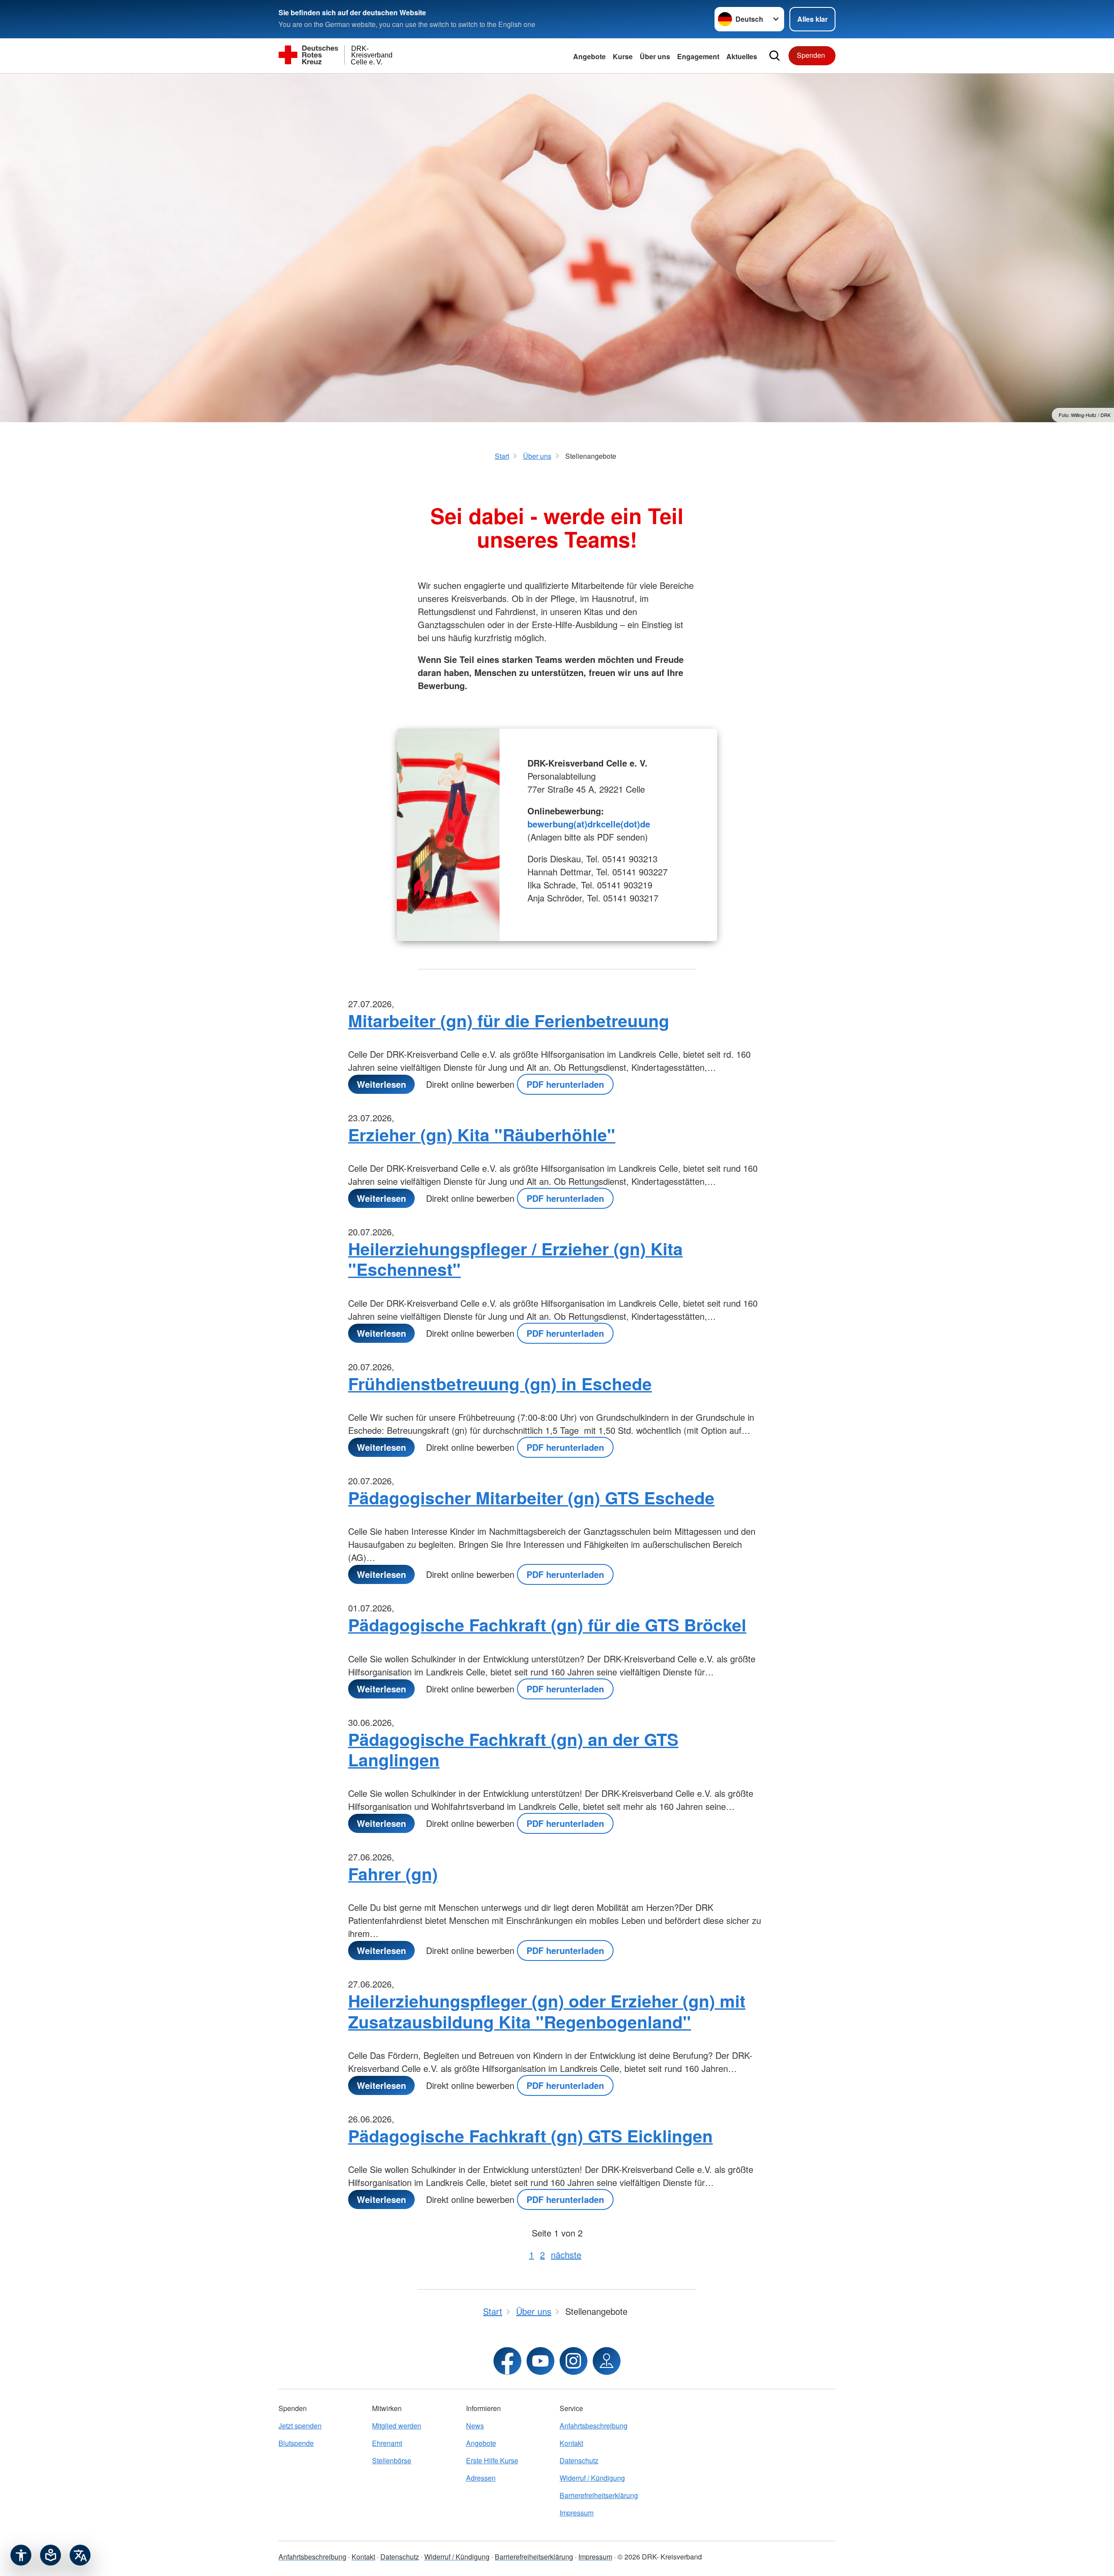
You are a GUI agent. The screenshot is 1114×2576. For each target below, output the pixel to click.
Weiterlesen (381, 1084)
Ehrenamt (387, 2443)
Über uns (655, 56)
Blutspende (296, 2443)
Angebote (589, 56)
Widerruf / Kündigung (592, 2478)
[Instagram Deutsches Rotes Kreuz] (574, 2361)
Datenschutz (579, 2460)
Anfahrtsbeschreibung (594, 2426)
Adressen (481, 2478)
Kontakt (571, 2443)
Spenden (811, 55)
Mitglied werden (397, 2426)
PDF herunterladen (565, 1084)
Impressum (577, 2513)
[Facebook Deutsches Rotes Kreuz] (507, 2361)
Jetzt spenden (300, 2426)
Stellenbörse (392, 2460)
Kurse (623, 56)
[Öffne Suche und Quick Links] (775, 56)
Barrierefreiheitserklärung (599, 2495)
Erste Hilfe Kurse (492, 2460)
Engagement (698, 56)
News (475, 2426)
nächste (566, 2255)
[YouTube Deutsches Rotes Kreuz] (540, 2361)
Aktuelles (742, 56)
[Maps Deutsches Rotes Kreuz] (607, 2361)
